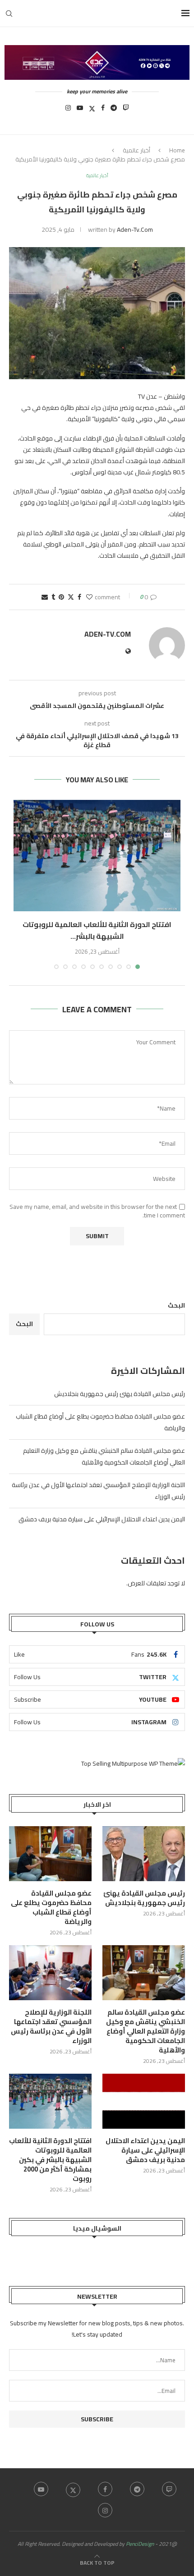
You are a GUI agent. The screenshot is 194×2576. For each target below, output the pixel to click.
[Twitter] (92, 110)
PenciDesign (140, 2544)
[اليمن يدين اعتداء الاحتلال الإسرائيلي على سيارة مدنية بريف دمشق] (144, 2101)
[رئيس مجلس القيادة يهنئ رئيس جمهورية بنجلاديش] (144, 1854)
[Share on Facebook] (79, 597)
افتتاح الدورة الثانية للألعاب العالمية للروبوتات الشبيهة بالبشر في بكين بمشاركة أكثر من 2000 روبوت (50, 2160)
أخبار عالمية (136, 150)
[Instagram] (68, 110)
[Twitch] (126, 110)
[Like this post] (89, 597)
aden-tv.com (135, 230)
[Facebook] (103, 110)
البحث (176, 1305)
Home (177, 150)
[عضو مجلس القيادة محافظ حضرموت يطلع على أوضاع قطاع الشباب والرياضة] (50, 1854)
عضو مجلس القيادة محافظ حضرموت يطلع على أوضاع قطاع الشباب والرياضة (51, 1907)
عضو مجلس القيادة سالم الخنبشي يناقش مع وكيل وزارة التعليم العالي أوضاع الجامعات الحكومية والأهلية (104, 1456)
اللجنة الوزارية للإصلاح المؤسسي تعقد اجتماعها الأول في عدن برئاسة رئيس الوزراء (51, 2026)
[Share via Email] (45, 597)
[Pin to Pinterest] (61, 597)
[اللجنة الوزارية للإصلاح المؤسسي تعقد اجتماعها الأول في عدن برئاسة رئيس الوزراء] (50, 1973)
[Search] (9, 14)
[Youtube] (80, 110)
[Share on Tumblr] (53, 597)
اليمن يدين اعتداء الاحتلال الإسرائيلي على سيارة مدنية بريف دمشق (102, 1519)
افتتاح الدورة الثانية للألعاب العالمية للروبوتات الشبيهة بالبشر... (97, 930)
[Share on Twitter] (71, 597)
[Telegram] (114, 110)
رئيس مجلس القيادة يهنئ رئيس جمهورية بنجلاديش (120, 1394)
